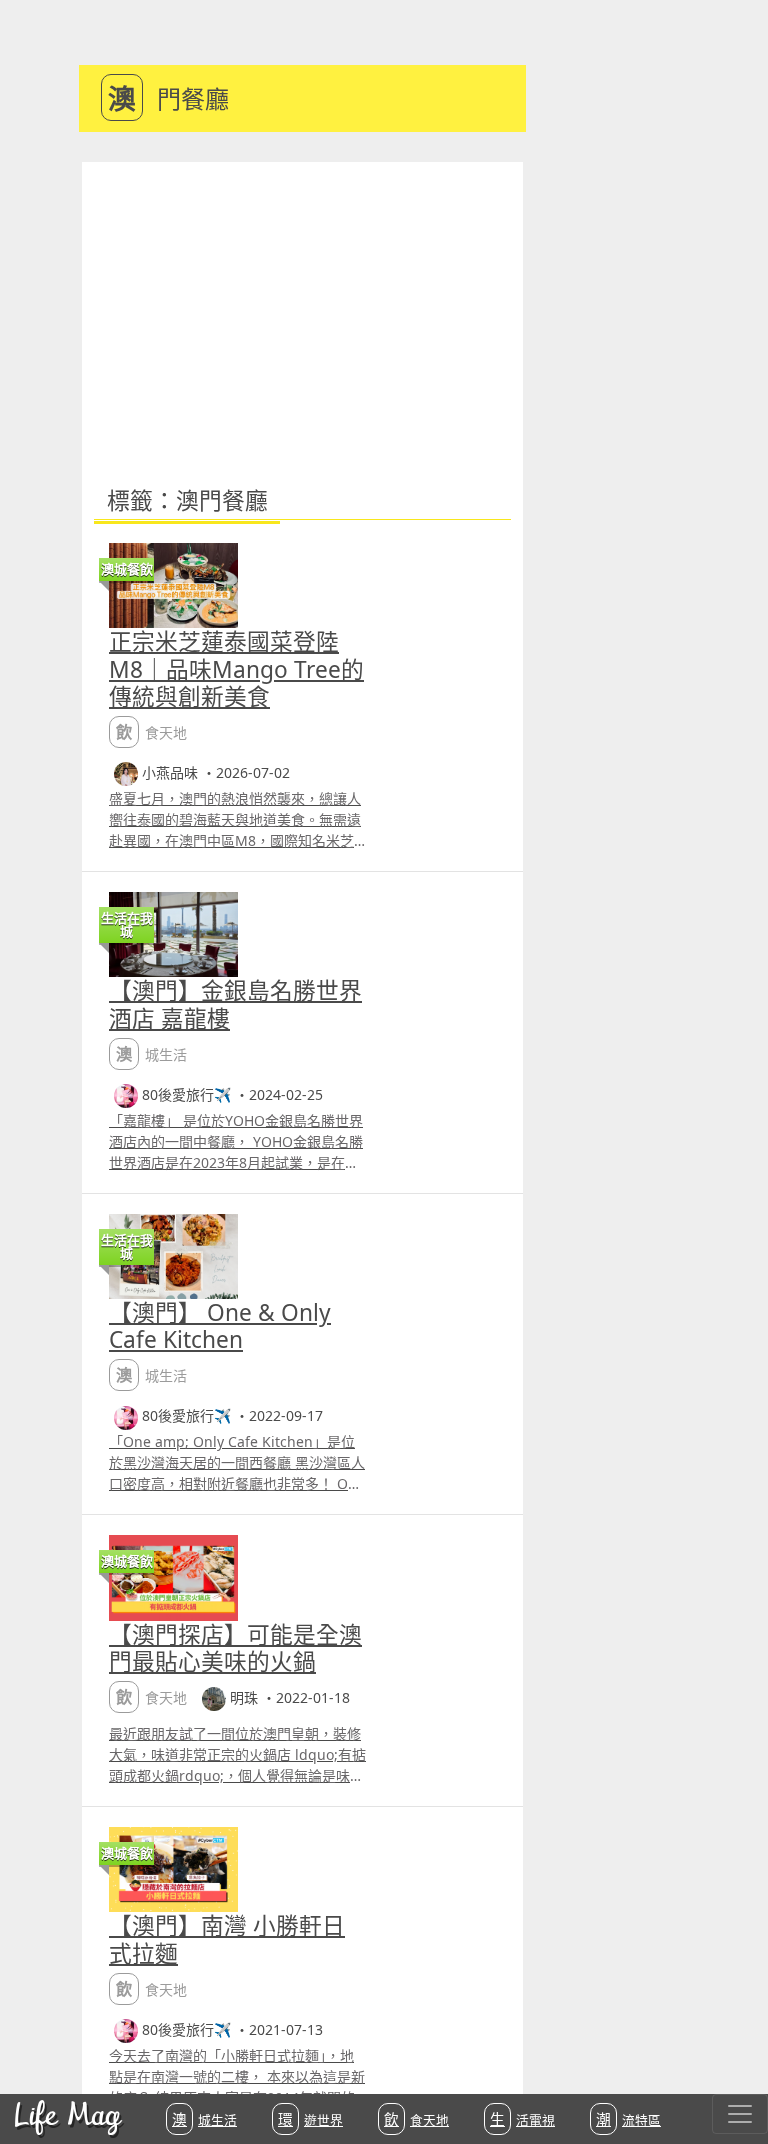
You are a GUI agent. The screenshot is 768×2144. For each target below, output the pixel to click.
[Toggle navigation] (740, 2114)
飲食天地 (416, 2119)
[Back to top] (732, 2064)
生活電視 (522, 2119)
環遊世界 (310, 2119)
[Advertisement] (302, 312)
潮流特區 (628, 2119)
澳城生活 (204, 2119)
